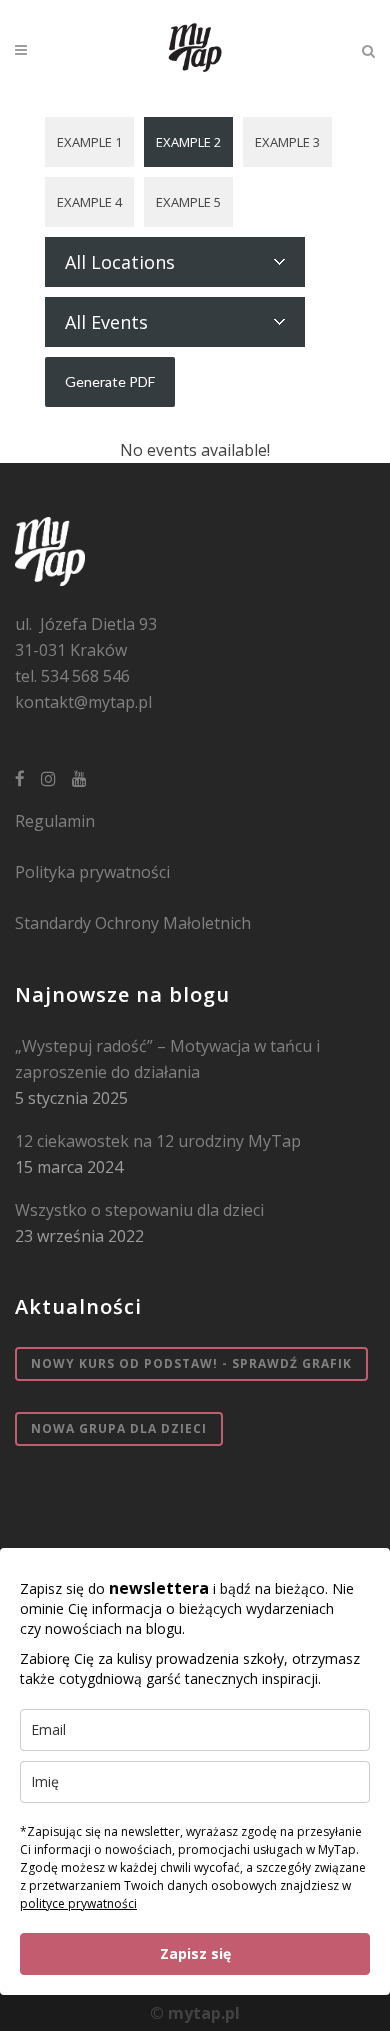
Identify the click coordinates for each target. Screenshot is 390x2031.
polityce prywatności (78, 1903)
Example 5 (188, 202)
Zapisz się (195, 1953)
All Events (106, 322)
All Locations (120, 262)
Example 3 (287, 142)
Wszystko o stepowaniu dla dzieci (139, 1210)
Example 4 (89, 202)
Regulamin (55, 821)
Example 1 (89, 142)
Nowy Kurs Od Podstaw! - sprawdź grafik (191, 1363)
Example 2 (188, 142)
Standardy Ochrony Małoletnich (133, 923)
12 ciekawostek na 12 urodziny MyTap (158, 1141)
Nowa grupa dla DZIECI (119, 1428)
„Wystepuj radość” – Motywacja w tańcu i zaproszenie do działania (167, 1059)
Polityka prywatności (92, 872)
